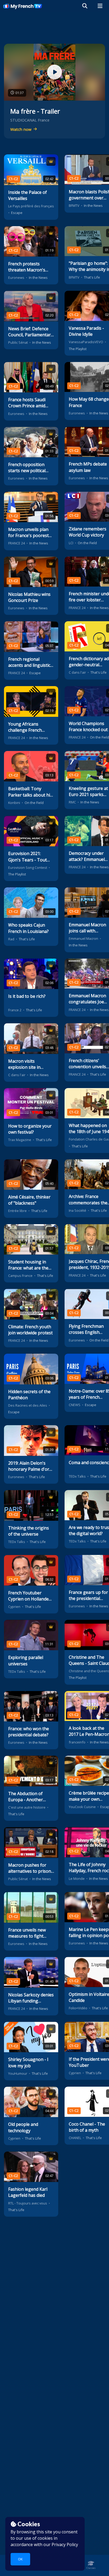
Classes (91, 2568)
